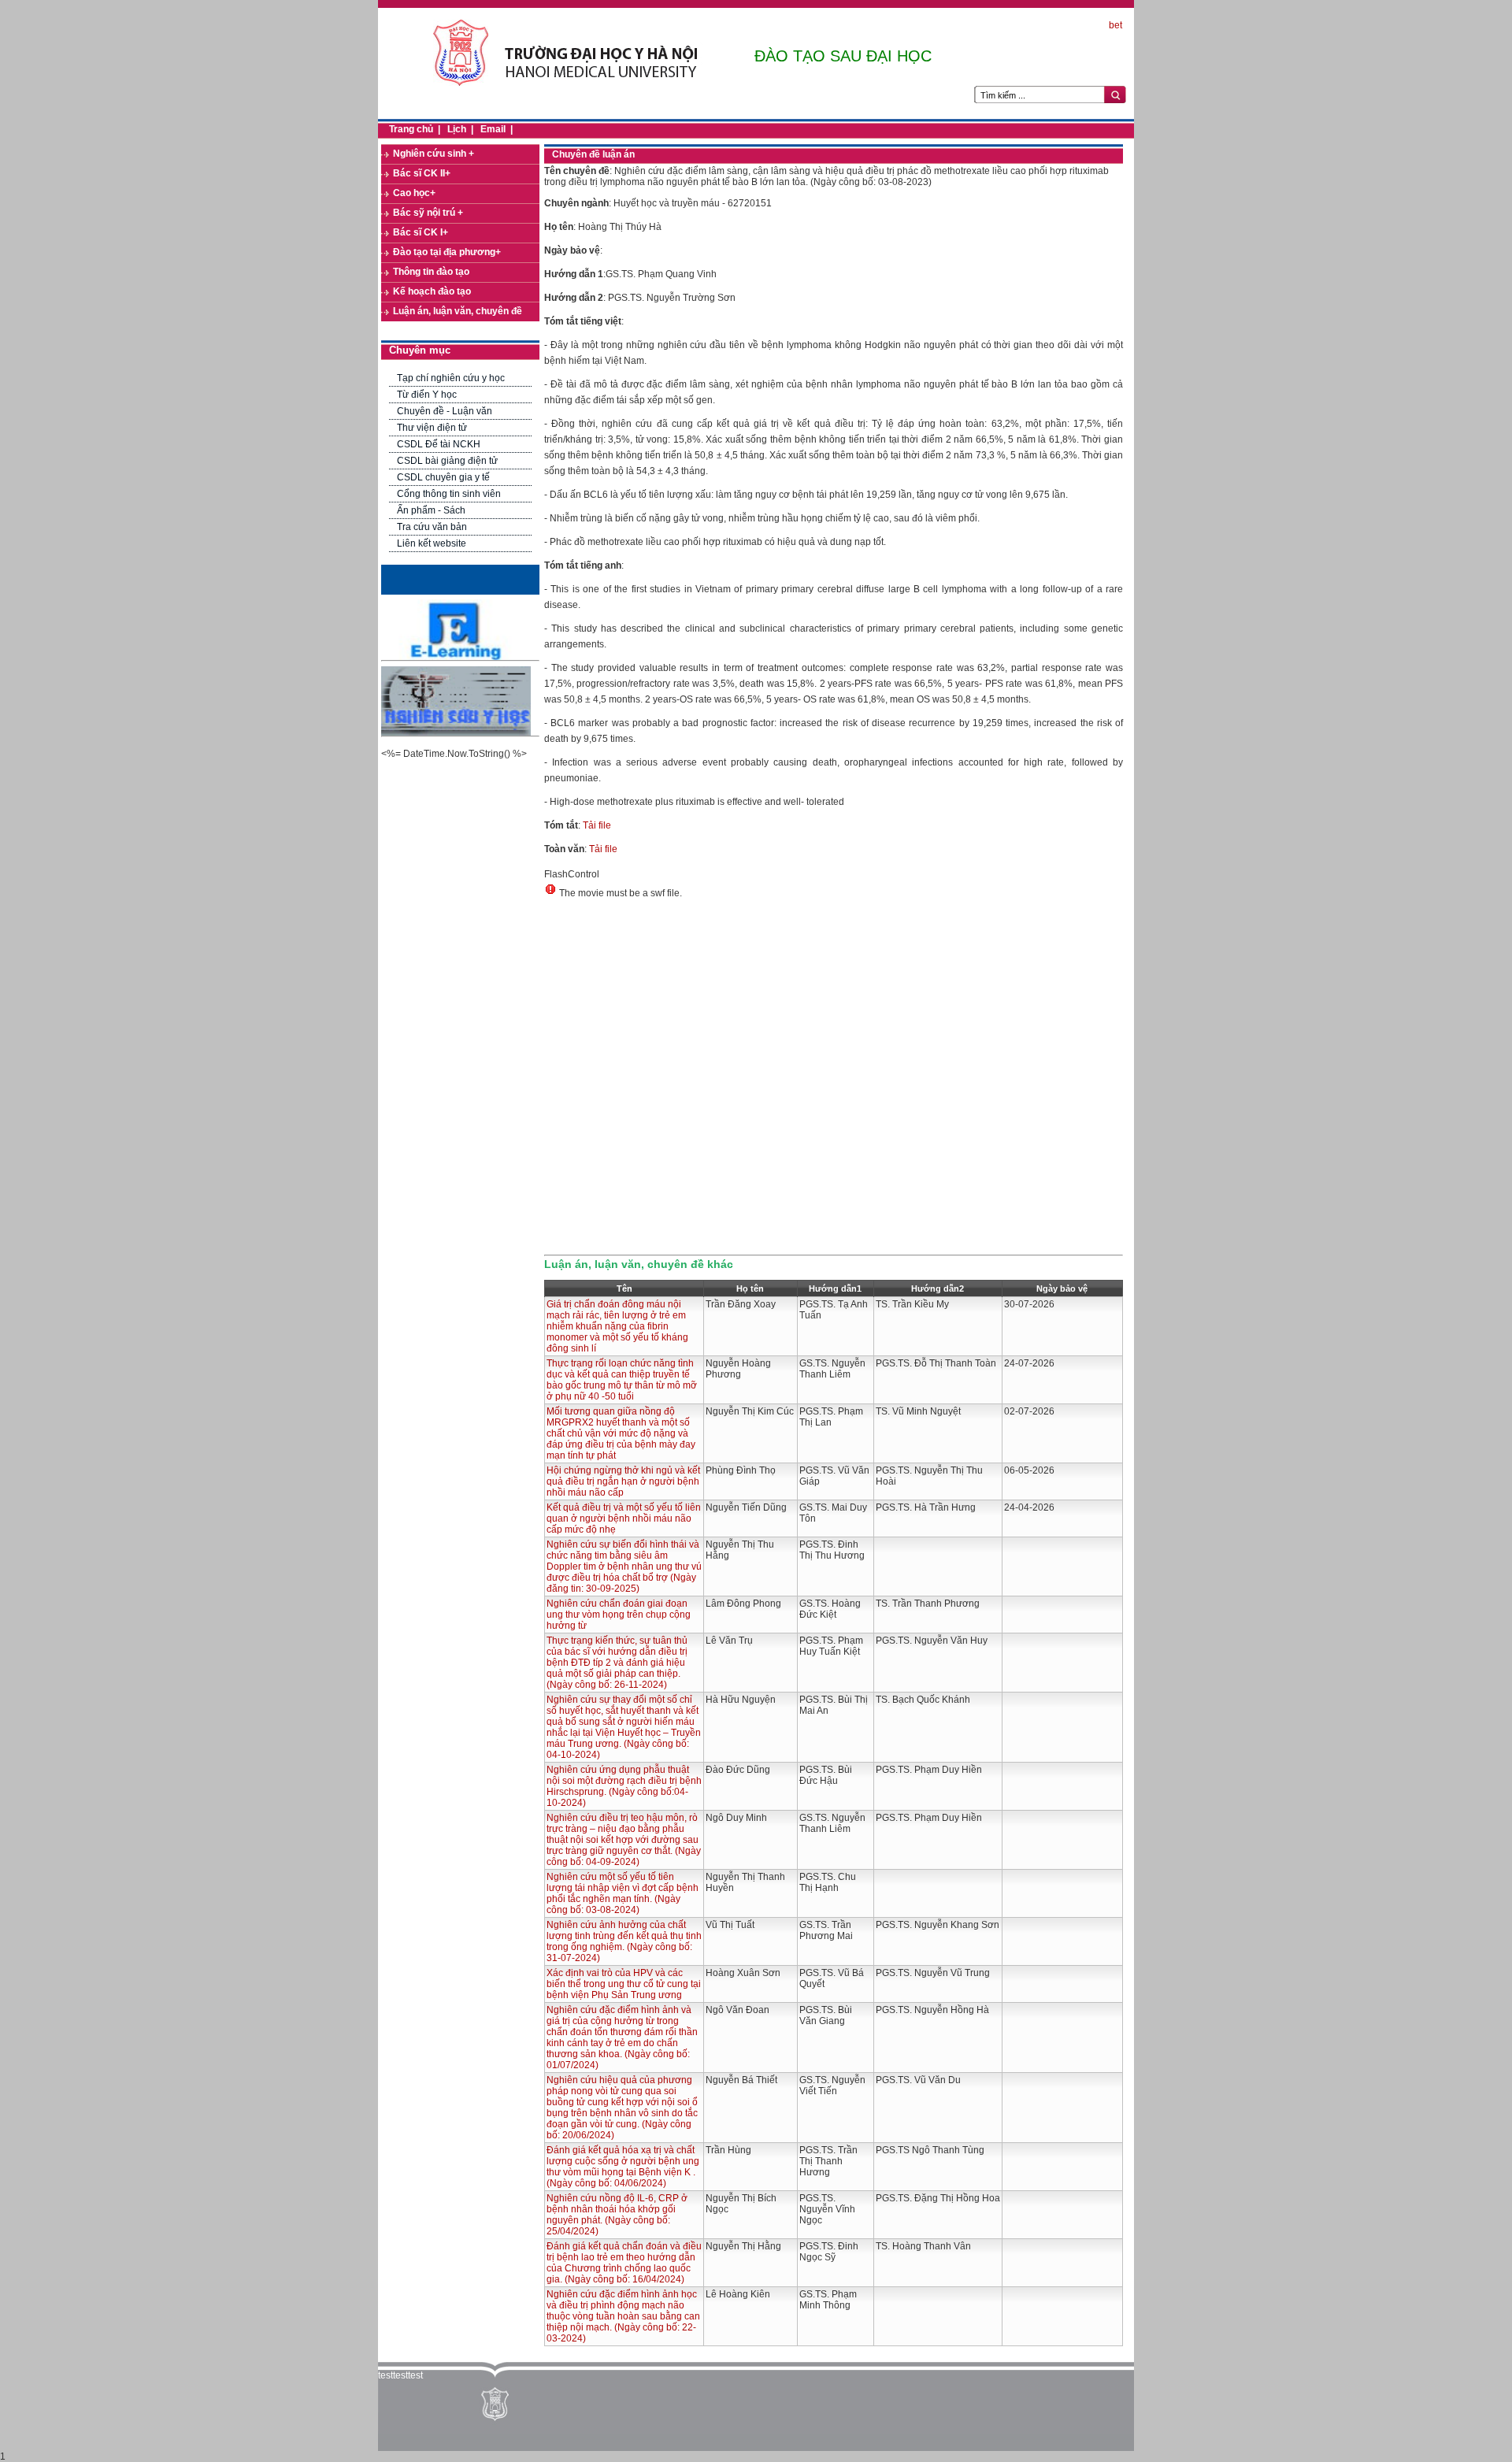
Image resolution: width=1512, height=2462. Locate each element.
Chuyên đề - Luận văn (445, 411)
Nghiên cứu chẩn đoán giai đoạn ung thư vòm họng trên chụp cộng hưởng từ (619, 1615)
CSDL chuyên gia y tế (443, 477)
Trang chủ (411, 129)
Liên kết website (432, 543)
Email (493, 129)
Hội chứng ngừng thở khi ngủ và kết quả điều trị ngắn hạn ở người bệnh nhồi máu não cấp (623, 1481)
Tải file (597, 825)
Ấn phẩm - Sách (431, 510)
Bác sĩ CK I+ (421, 232)
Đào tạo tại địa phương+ (447, 252)
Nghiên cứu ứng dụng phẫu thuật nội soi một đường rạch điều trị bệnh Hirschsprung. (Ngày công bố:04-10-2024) (624, 1786)
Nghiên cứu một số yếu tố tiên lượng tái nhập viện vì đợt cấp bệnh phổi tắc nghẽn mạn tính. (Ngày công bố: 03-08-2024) (623, 1893)
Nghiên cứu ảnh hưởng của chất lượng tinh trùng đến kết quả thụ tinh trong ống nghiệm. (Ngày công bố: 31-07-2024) (624, 1941)
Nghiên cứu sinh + (434, 154)
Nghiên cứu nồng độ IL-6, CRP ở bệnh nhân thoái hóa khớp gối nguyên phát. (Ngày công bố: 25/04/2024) (617, 2215)
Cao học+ (414, 193)
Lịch (457, 129)
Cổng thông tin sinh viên (449, 494)
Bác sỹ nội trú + (428, 213)
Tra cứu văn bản (432, 527)
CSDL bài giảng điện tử (447, 461)
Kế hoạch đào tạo (432, 291)
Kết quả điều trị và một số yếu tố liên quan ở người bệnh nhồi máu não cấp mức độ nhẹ (624, 1518)
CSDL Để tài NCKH (439, 444)
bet (1115, 25)
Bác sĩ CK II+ (422, 173)
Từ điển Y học (427, 395)
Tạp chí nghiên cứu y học (451, 378)
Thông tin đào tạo (431, 272)
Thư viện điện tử (432, 428)
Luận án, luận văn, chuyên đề (458, 311)
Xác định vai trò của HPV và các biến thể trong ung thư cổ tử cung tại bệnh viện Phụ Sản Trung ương (624, 1984)
